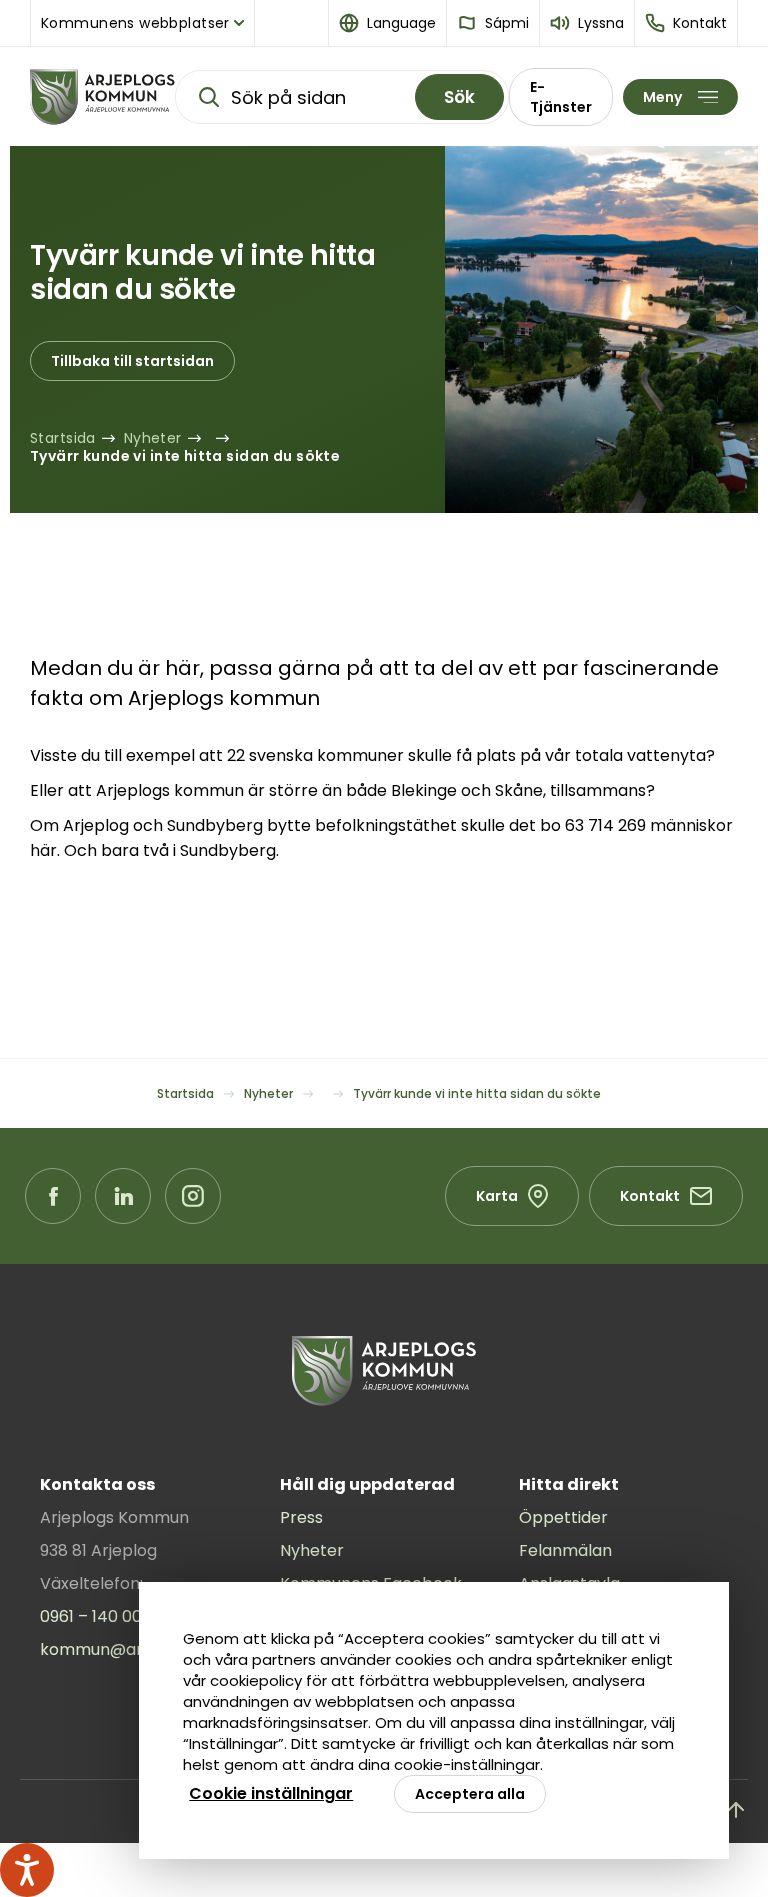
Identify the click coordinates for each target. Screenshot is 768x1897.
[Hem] (102, 97)
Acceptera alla (470, 1794)
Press (301, 1517)
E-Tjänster (561, 97)
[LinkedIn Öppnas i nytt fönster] (123, 1196)
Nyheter (312, 1550)
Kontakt (650, 1196)
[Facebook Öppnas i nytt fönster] (53, 1196)
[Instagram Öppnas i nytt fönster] (193, 1196)
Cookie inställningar (271, 1793)
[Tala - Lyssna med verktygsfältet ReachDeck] (27, 1870)
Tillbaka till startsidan (132, 361)
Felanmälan (565, 1550)
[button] (388, 23)
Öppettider (563, 1517)
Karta (497, 1196)
